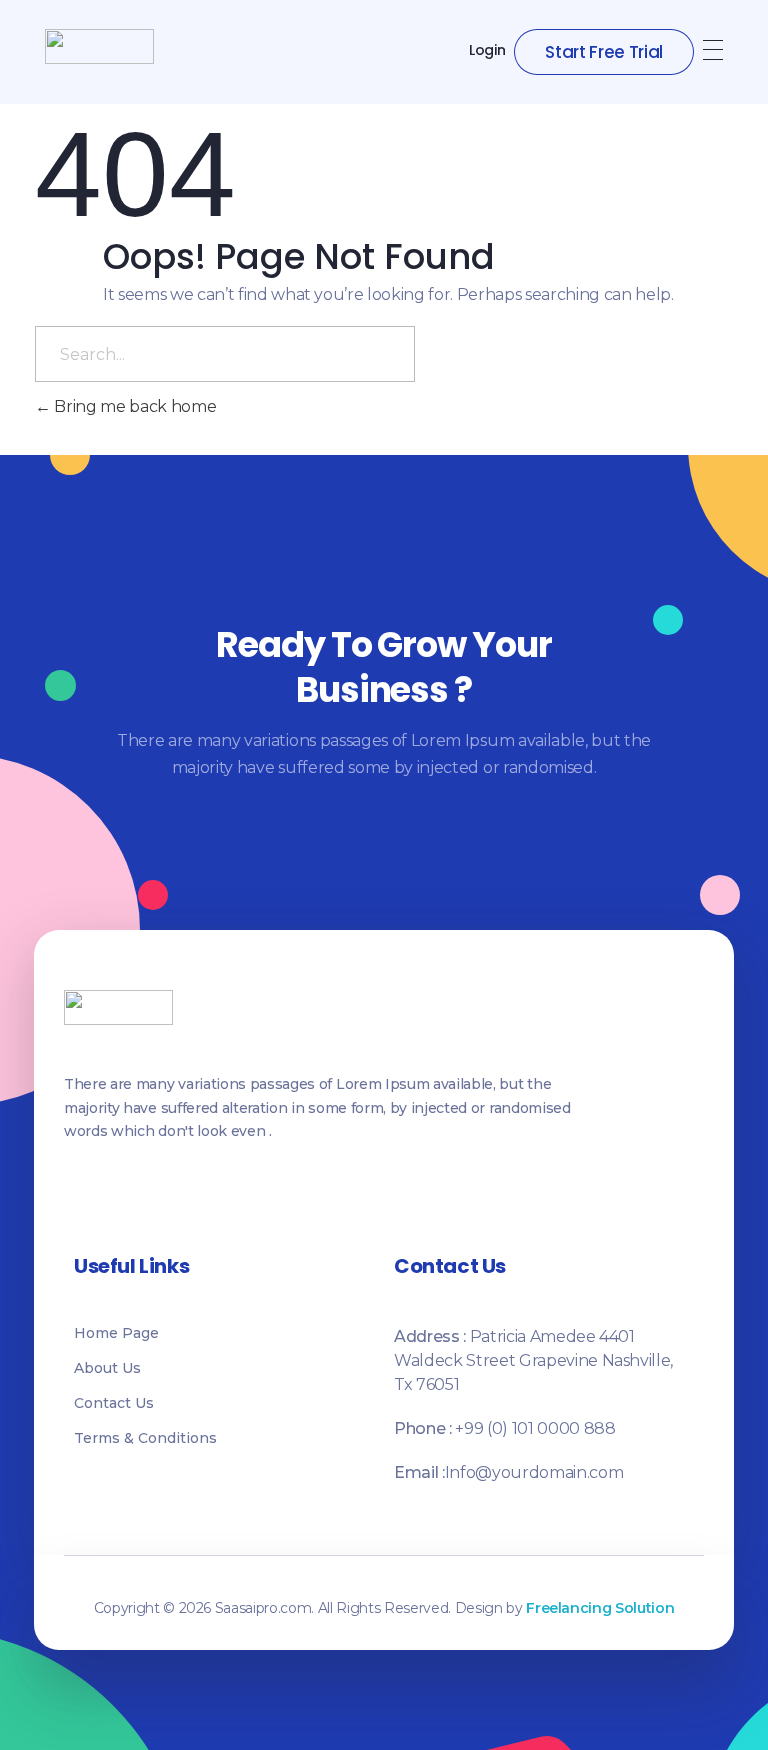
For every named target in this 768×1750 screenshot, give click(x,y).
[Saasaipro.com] (99, 46)
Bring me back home (133, 406)
